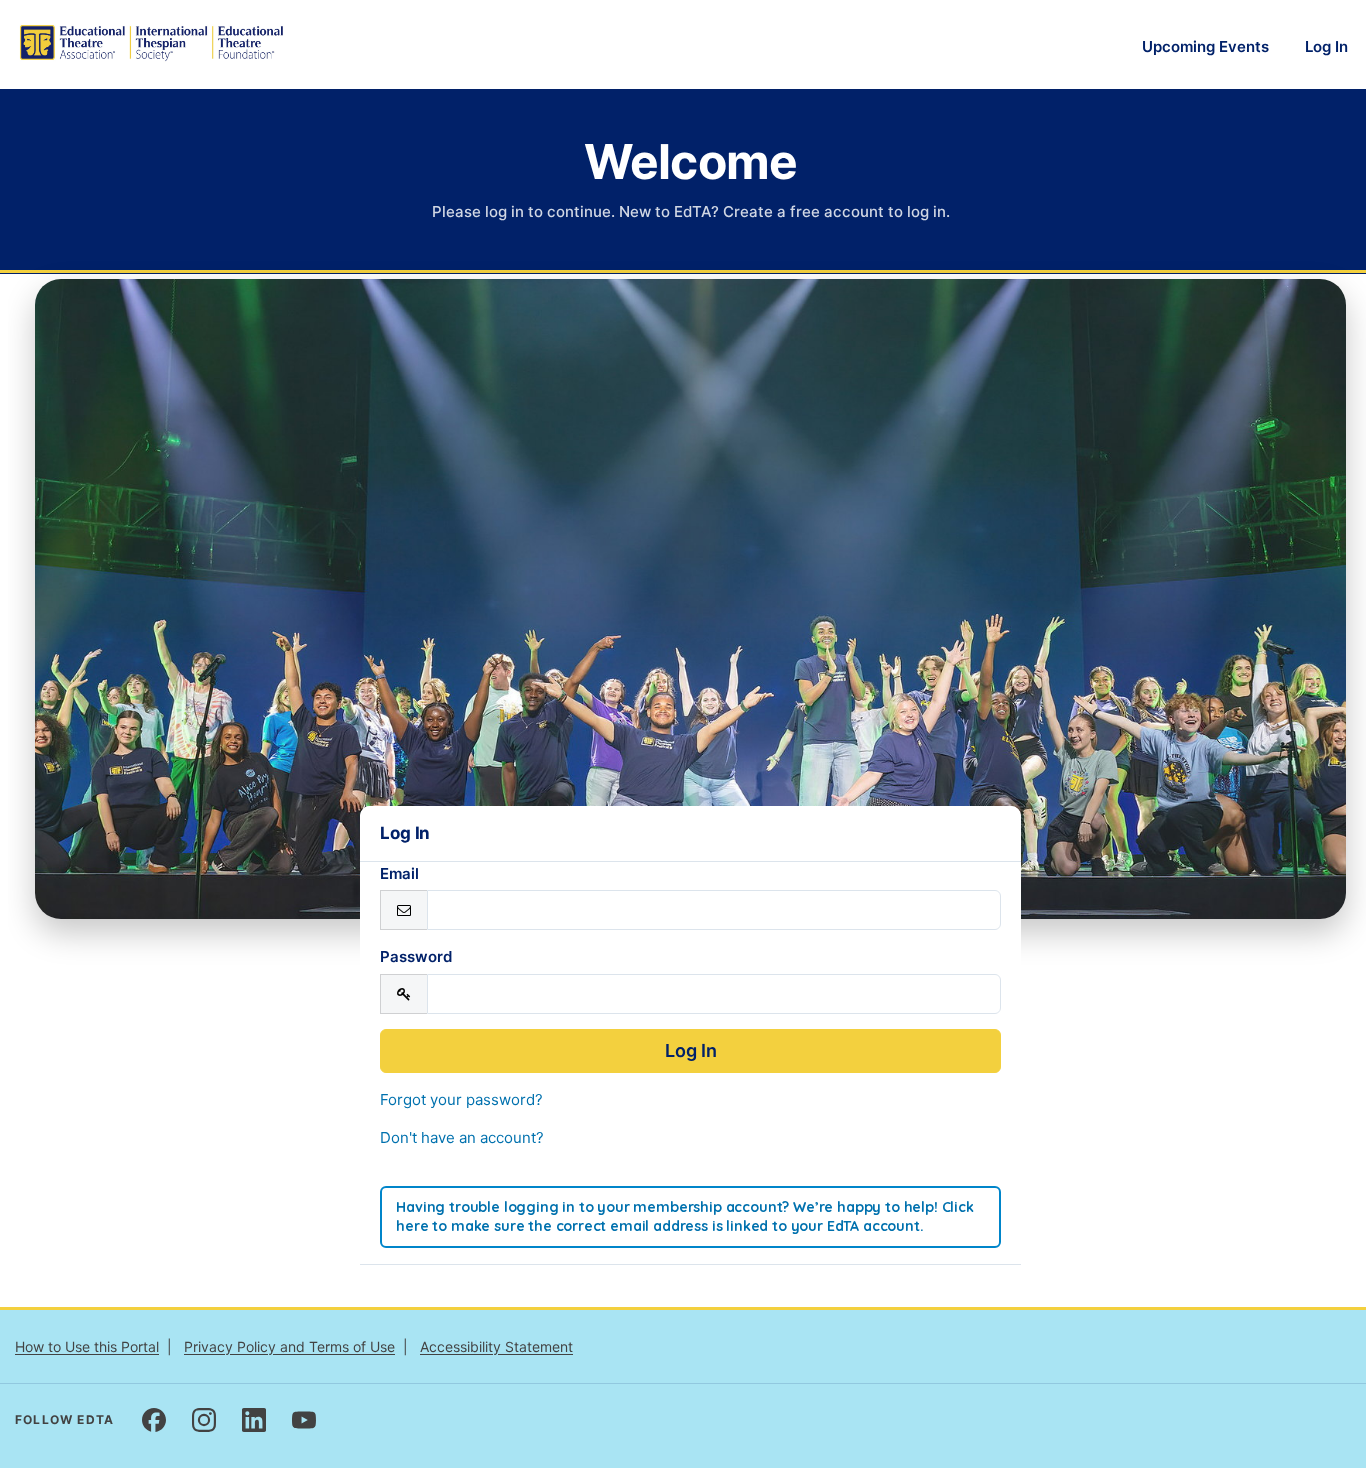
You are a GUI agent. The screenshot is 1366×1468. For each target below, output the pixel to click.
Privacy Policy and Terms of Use (289, 1346)
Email (399, 873)
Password (416, 956)
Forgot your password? (461, 1099)
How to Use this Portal (87, 1346)
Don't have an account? (462, 1137)
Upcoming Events (1205, 46)
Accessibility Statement (496, 1346)
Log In (1326, 46)
